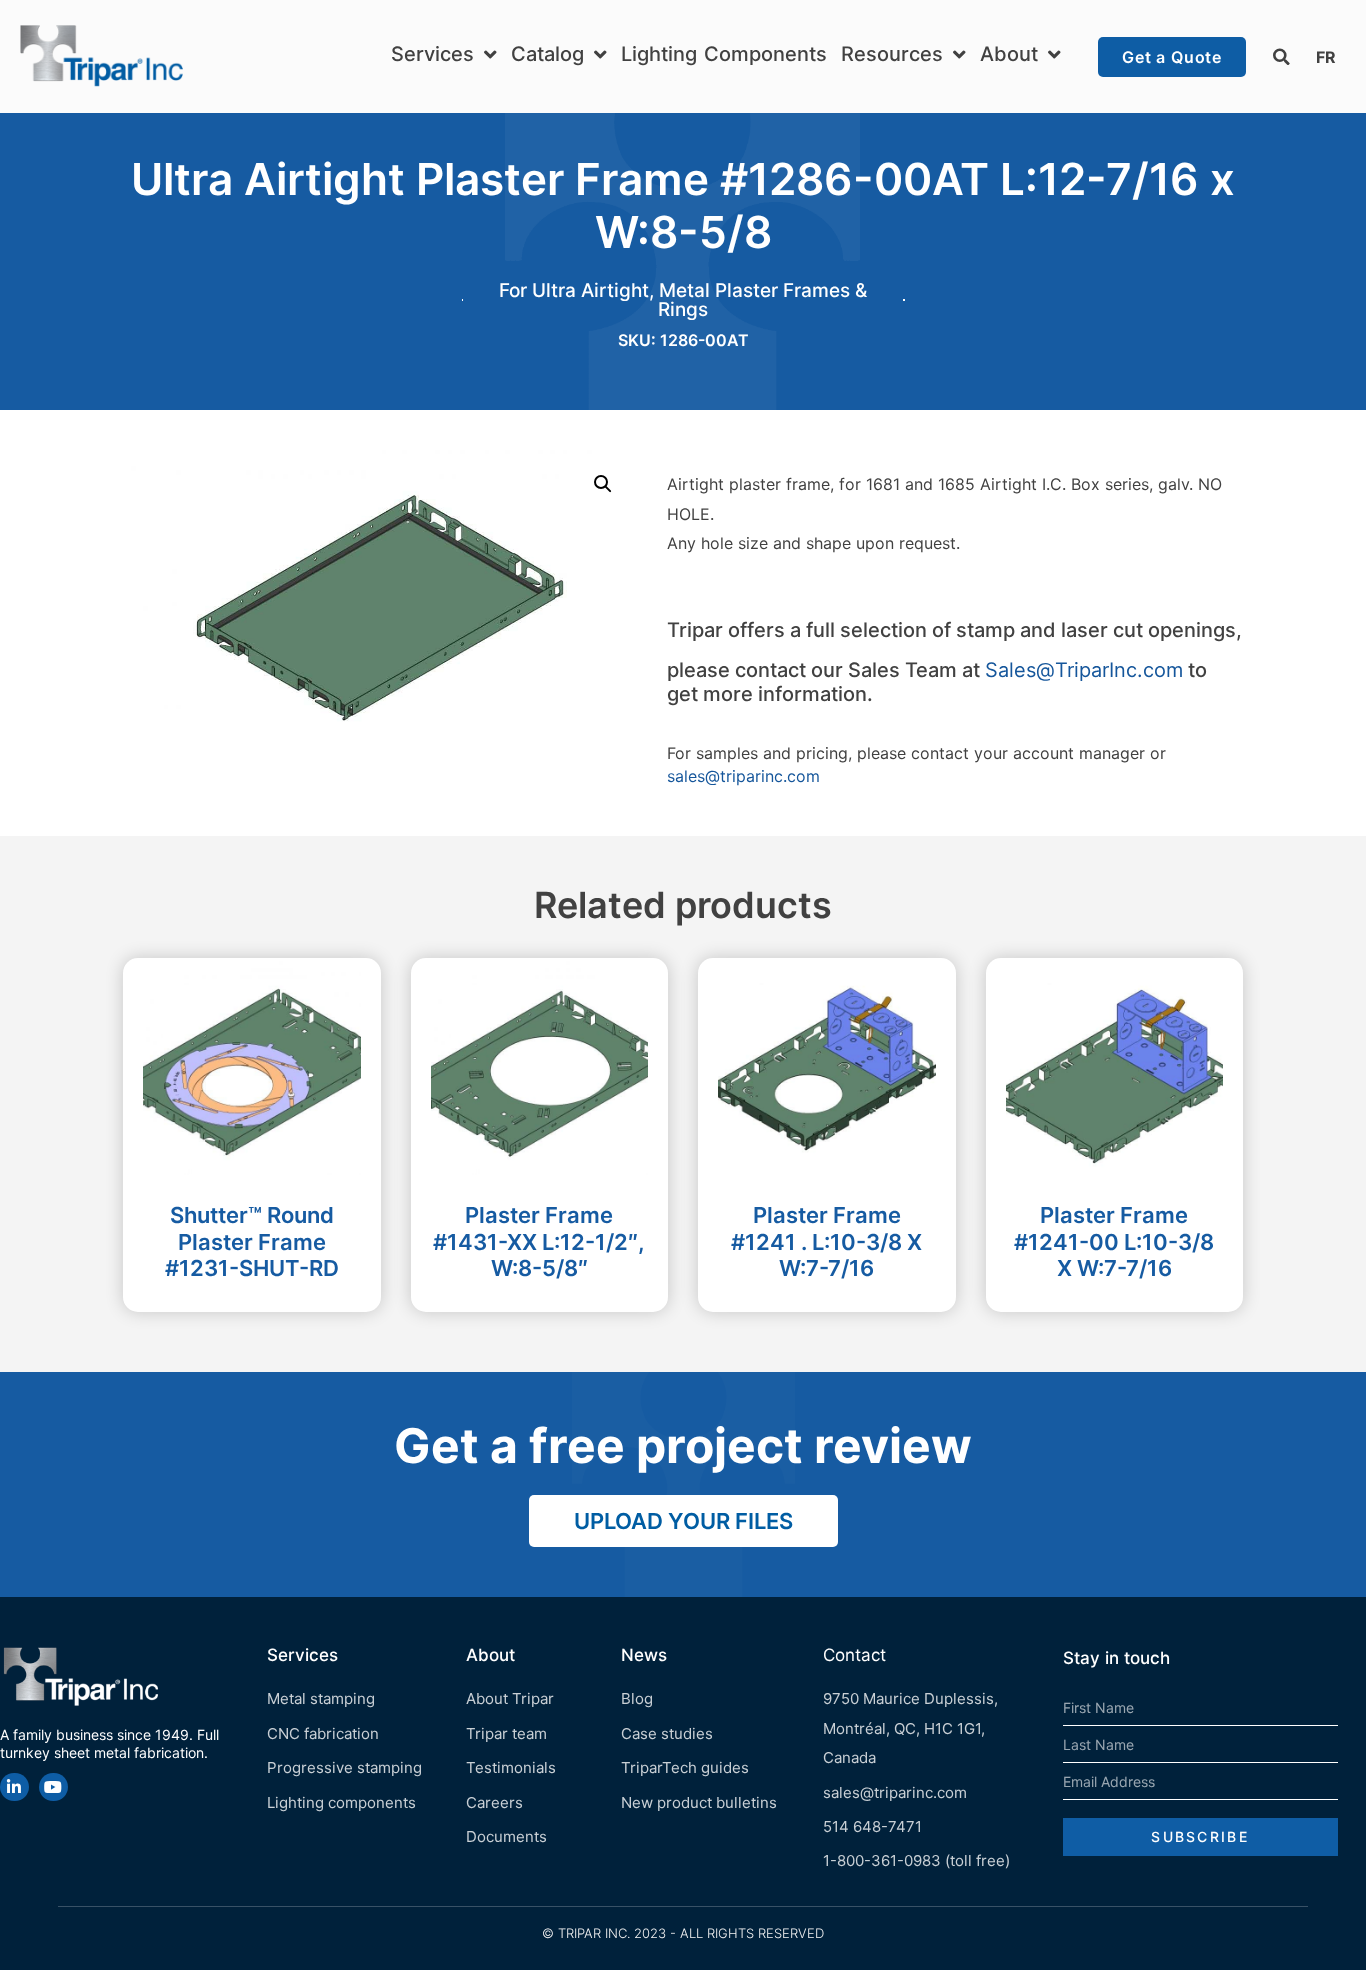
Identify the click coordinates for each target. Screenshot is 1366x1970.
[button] (1281, 57)
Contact (854, 1655)
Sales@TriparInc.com (1084, 670)
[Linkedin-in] (14, 1787)
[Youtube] (53, 1787)
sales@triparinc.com (743, 776)
